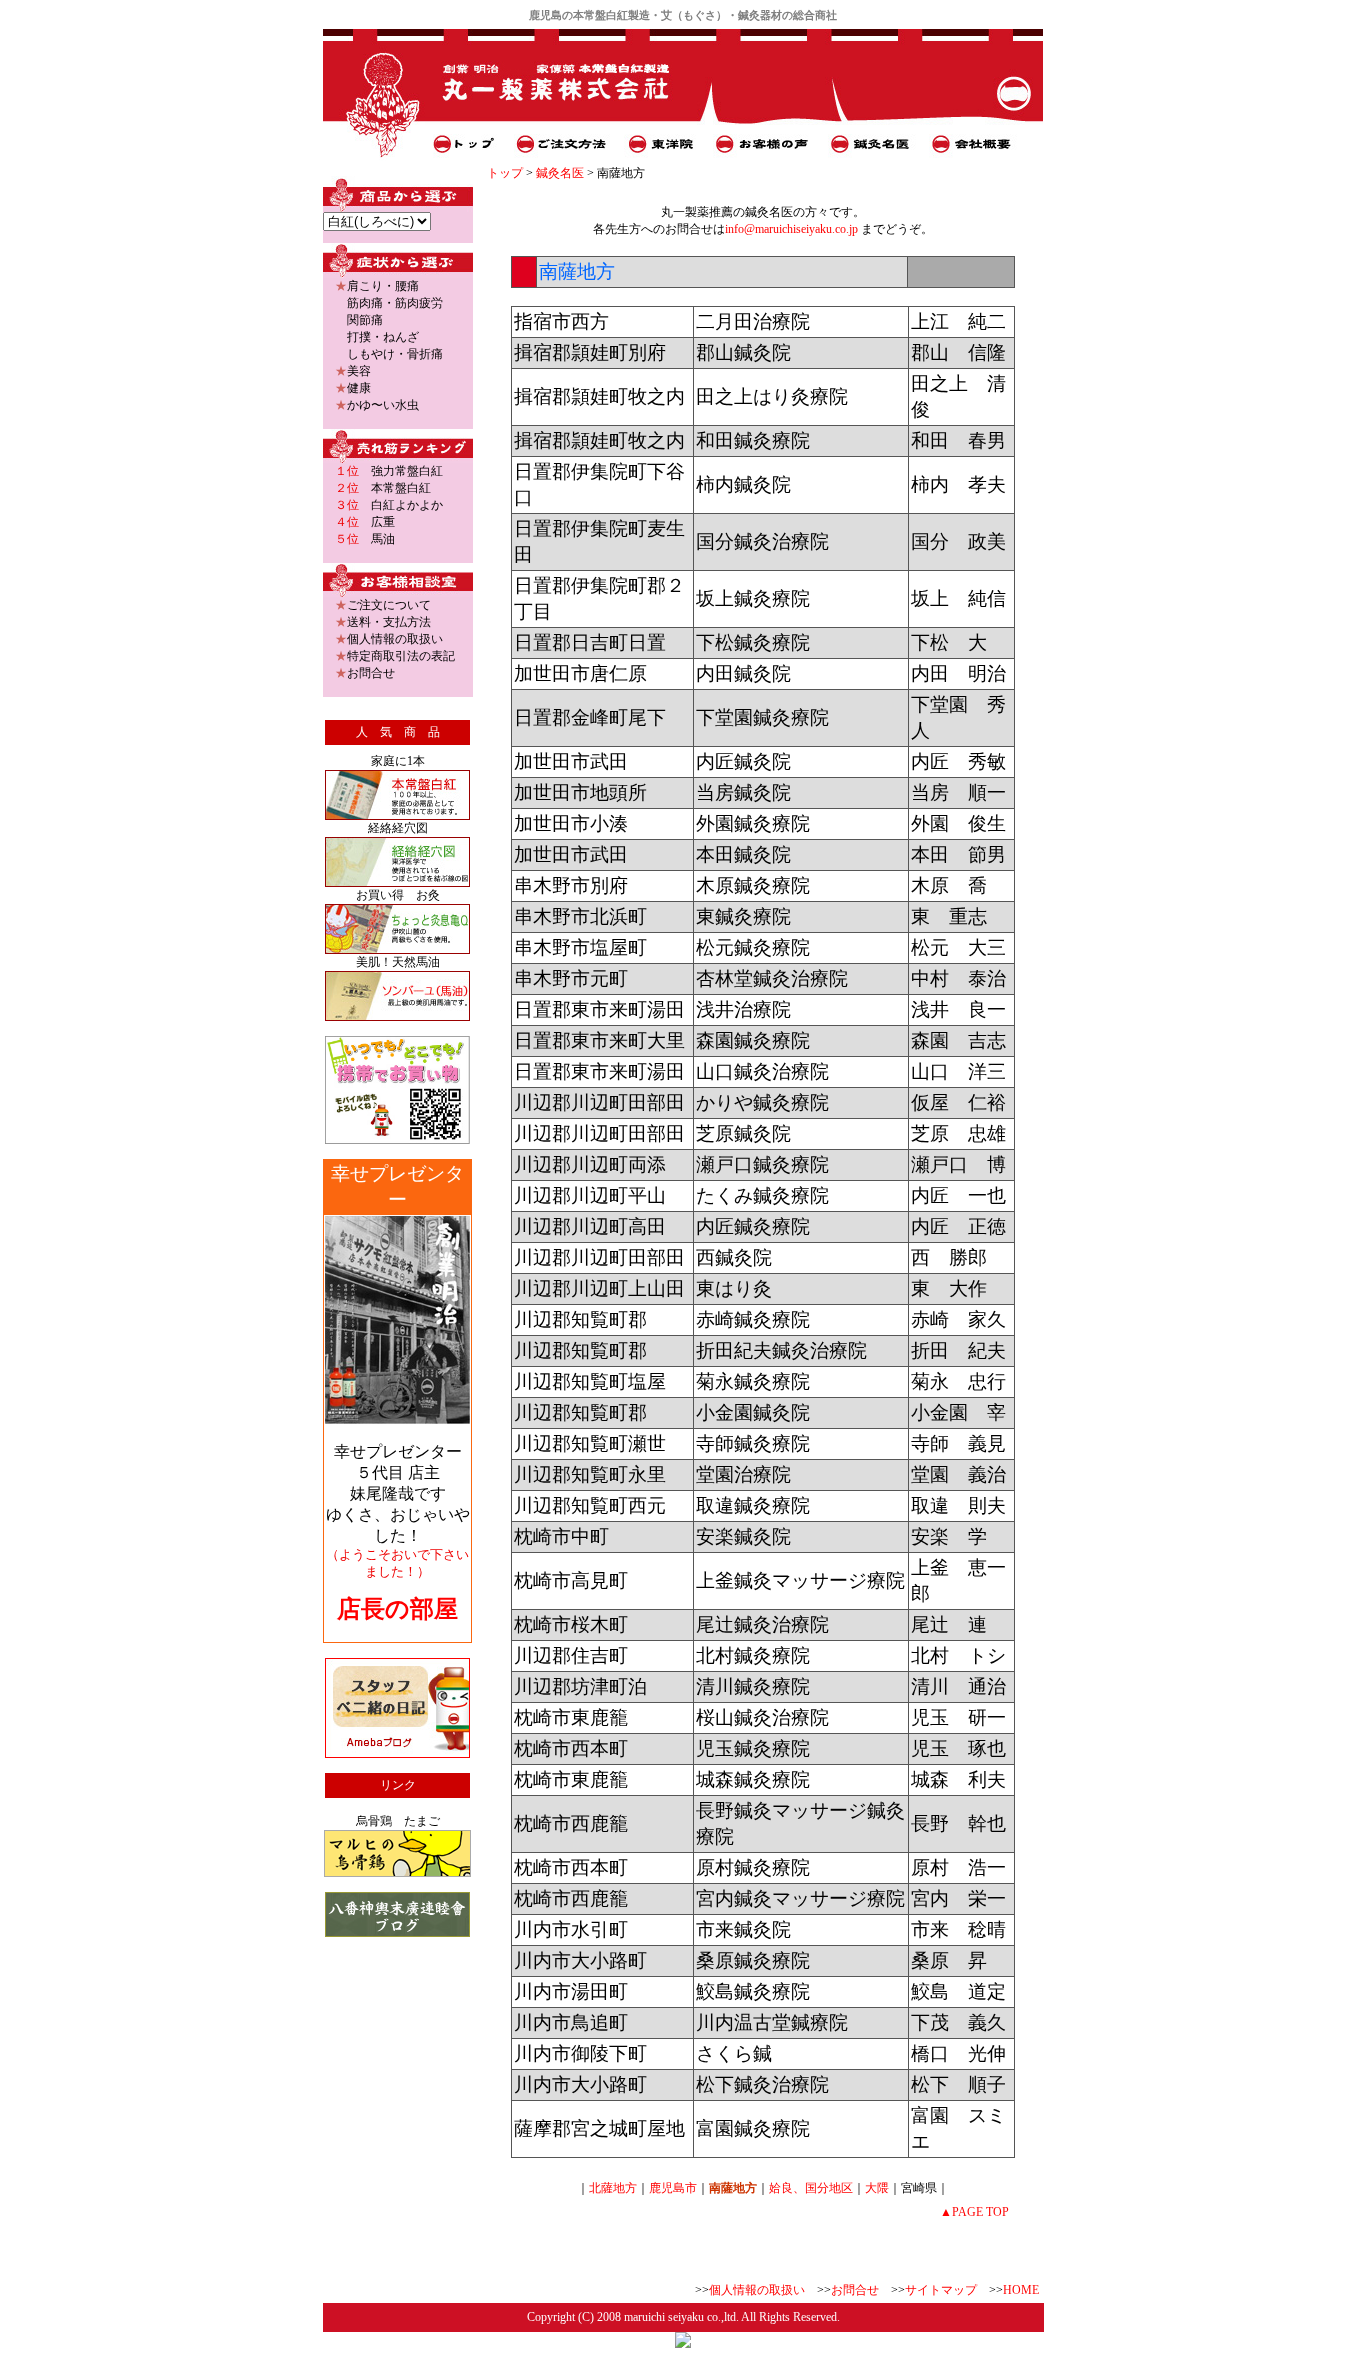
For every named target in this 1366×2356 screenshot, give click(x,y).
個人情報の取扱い (757, 2290)
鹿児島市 (673, 2188)
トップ (505, 173)
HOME (1021, 2290)
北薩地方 (613, 2188)
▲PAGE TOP (974, 2212)
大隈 (877, 2188)
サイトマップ (941, 2290)
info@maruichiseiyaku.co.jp (791, 229)
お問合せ (855, 2290)
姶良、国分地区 (811, 2188)
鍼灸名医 (560, 173)
